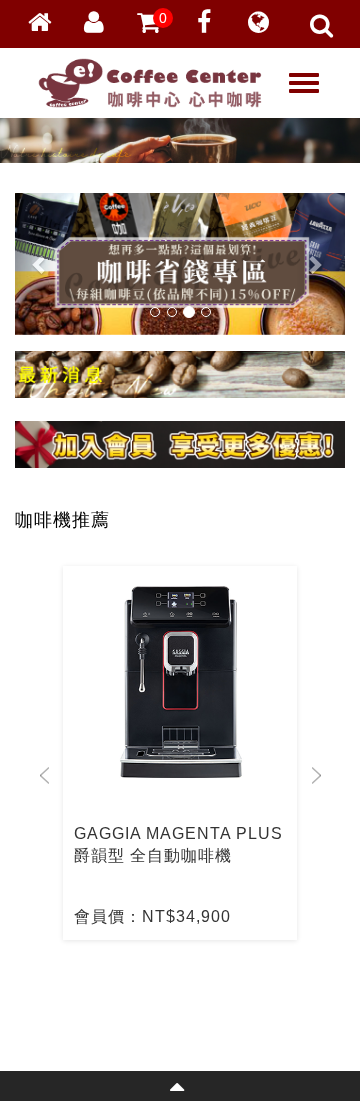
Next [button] (315, 775)
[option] (180, 753)
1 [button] (145, 985)
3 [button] (205, 985)
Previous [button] (44, 775)
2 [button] (175, 985)
